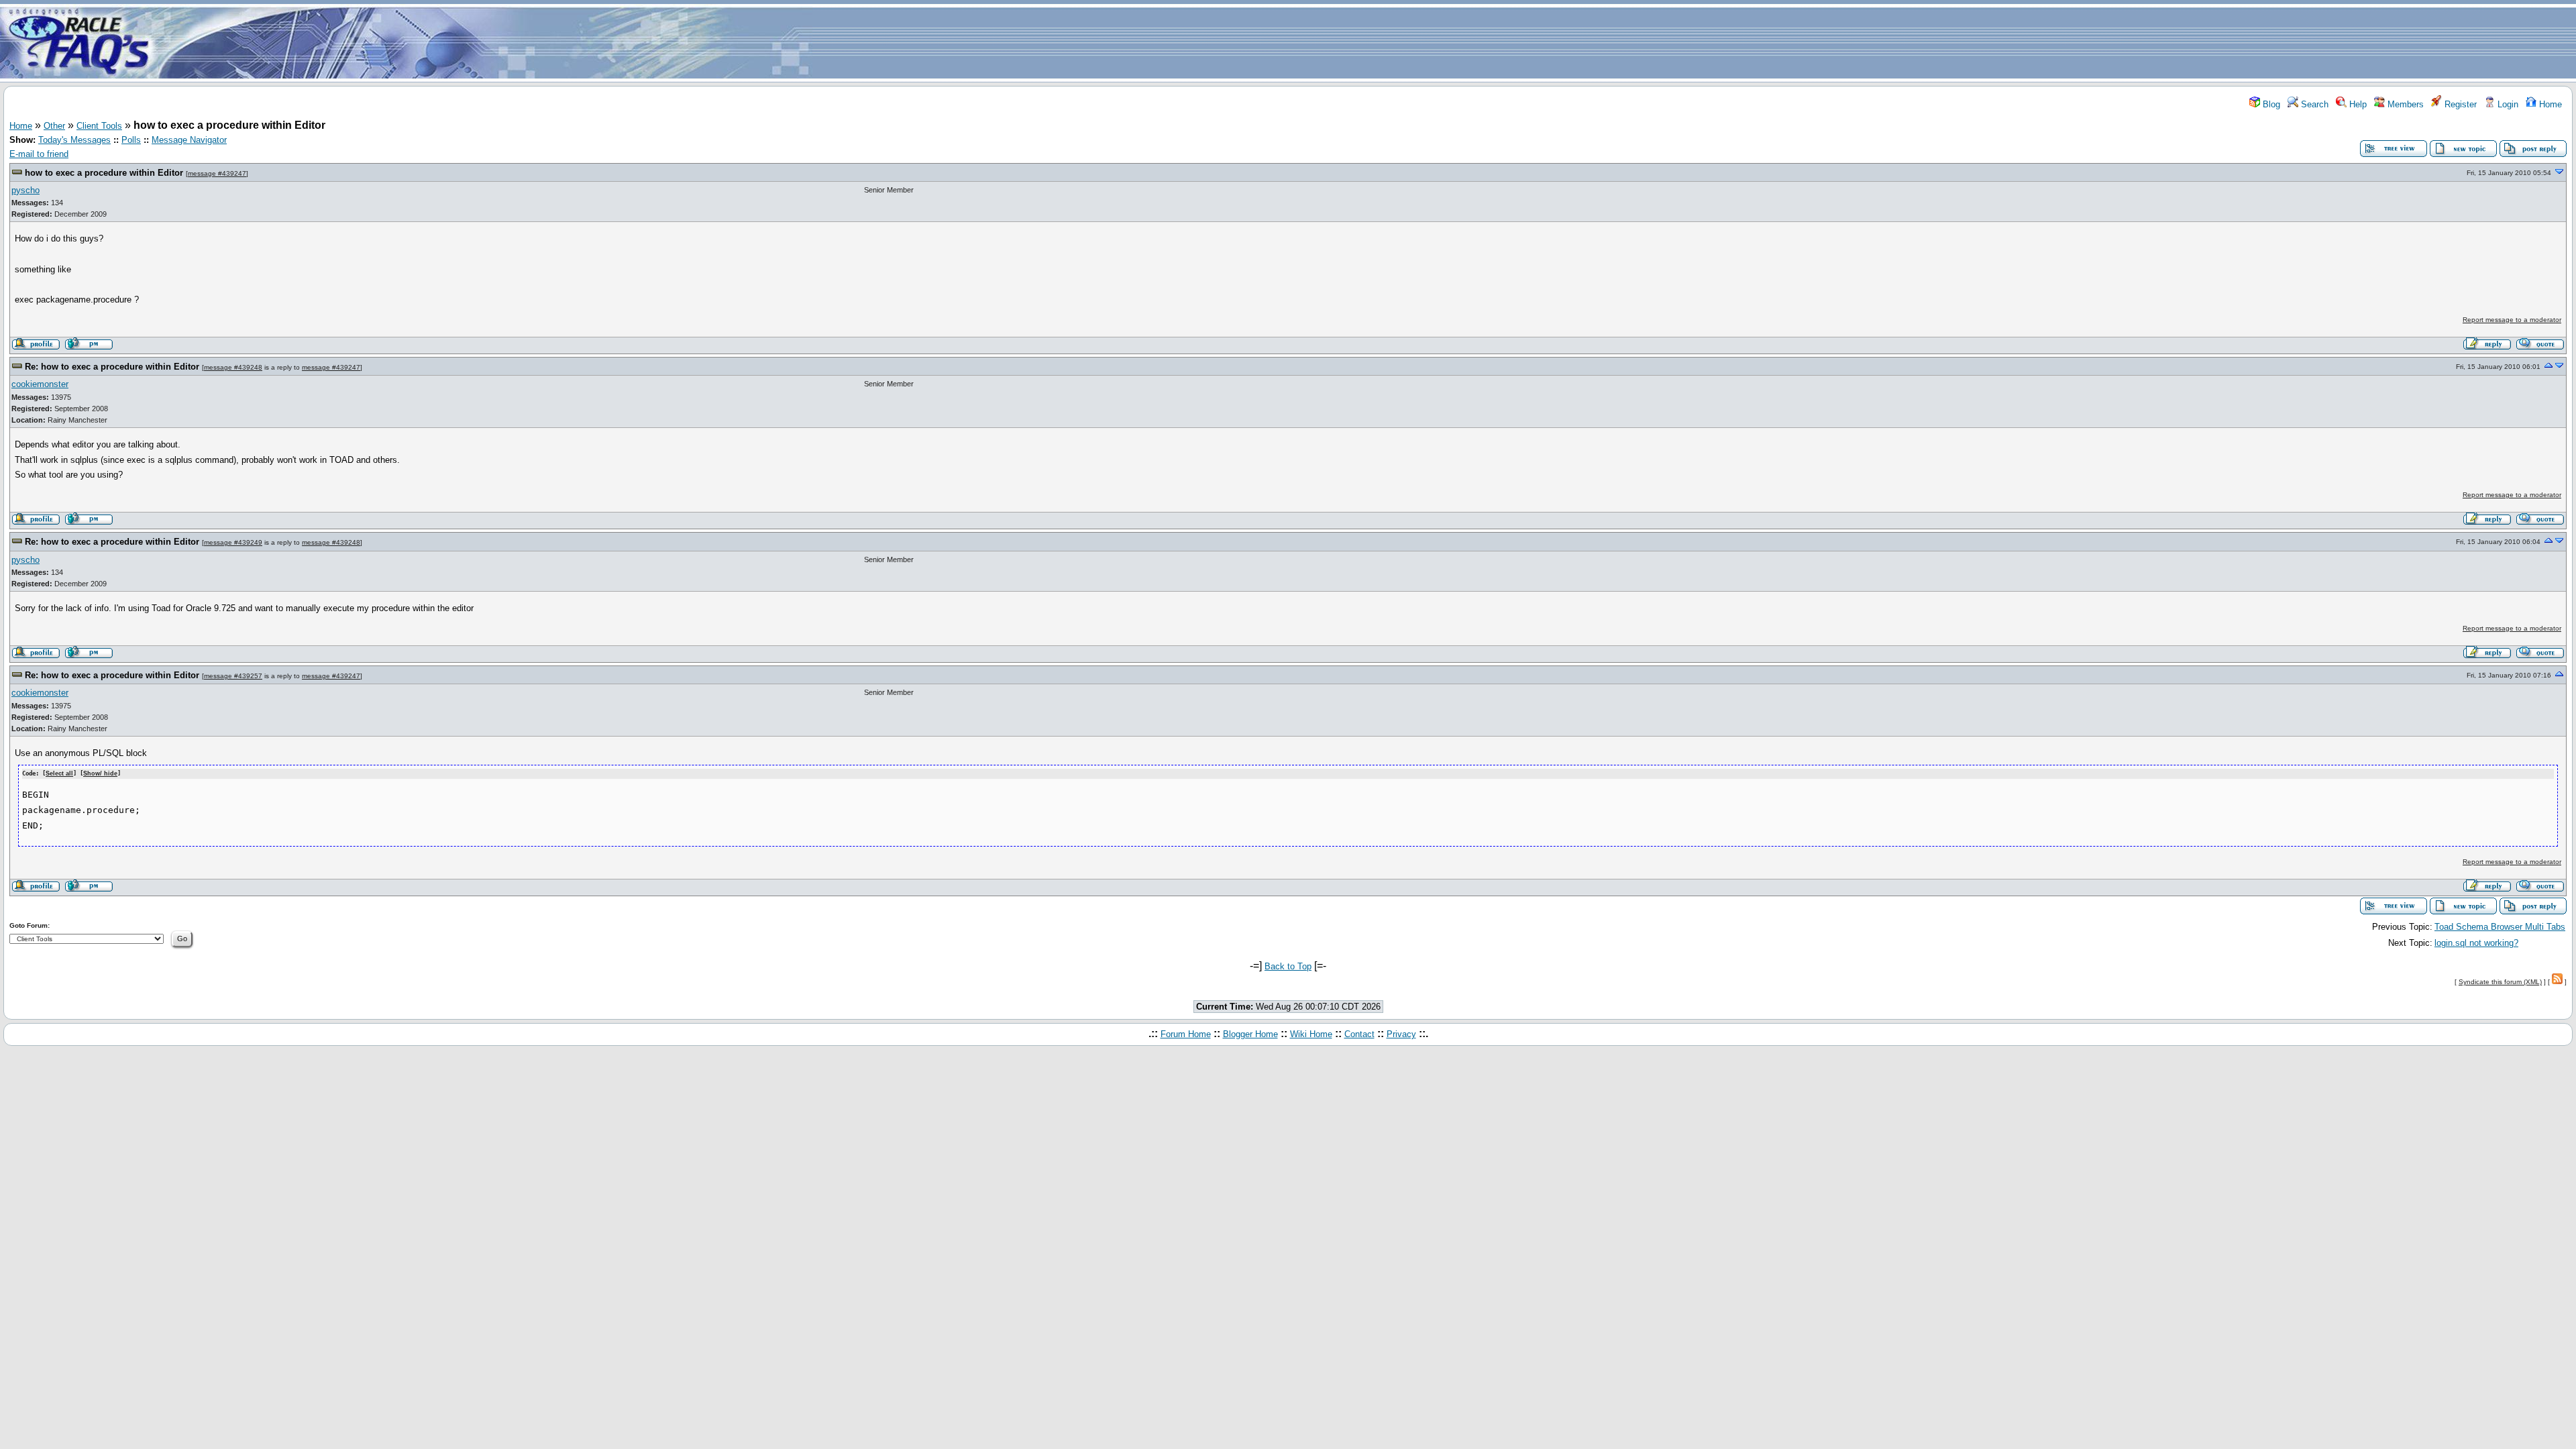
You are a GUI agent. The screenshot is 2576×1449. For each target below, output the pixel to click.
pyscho (25, 190)
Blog (2270, 104)
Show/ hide (100, 773)
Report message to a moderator (2512, 320)
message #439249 (233, 542)
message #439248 (233, 367)
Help (2357, 104)
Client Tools (99, 126)
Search (2313, 104)
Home (2549, 104)
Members (2404, 104)
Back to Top (1288, 966)
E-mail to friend (39, 154)
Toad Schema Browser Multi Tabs (2500, 927)
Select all (59, 773)
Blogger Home (1250, 1034)
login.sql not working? (2476, 943)
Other (54, 126)
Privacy (1401, 1034)
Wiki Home (1311, 1034)
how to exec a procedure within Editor (104, 173)
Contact (1359, 1034)
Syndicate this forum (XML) (2500, 982)
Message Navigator (189, 140)
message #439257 (233, 676)
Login (2507, 104)
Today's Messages (74, 140)
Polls (131, 140)
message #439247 (217, 173)
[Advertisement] (1367, 42)
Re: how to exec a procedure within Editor (112, 367)
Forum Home (1186, 1034)
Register (2459, 104)
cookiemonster (40, 384)
